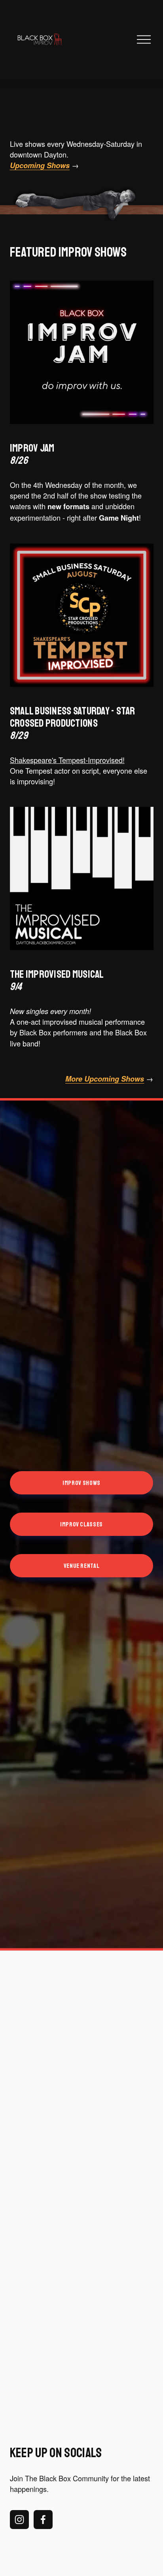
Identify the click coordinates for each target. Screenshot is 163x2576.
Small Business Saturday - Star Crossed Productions (73, 723)
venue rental (82, 1566)
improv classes (81, 1524)
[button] (28, 2326)
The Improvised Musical (57, 981)
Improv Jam (32, 454)
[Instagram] (19, 2520)
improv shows (81, 1483)
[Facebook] (43, 2520)
